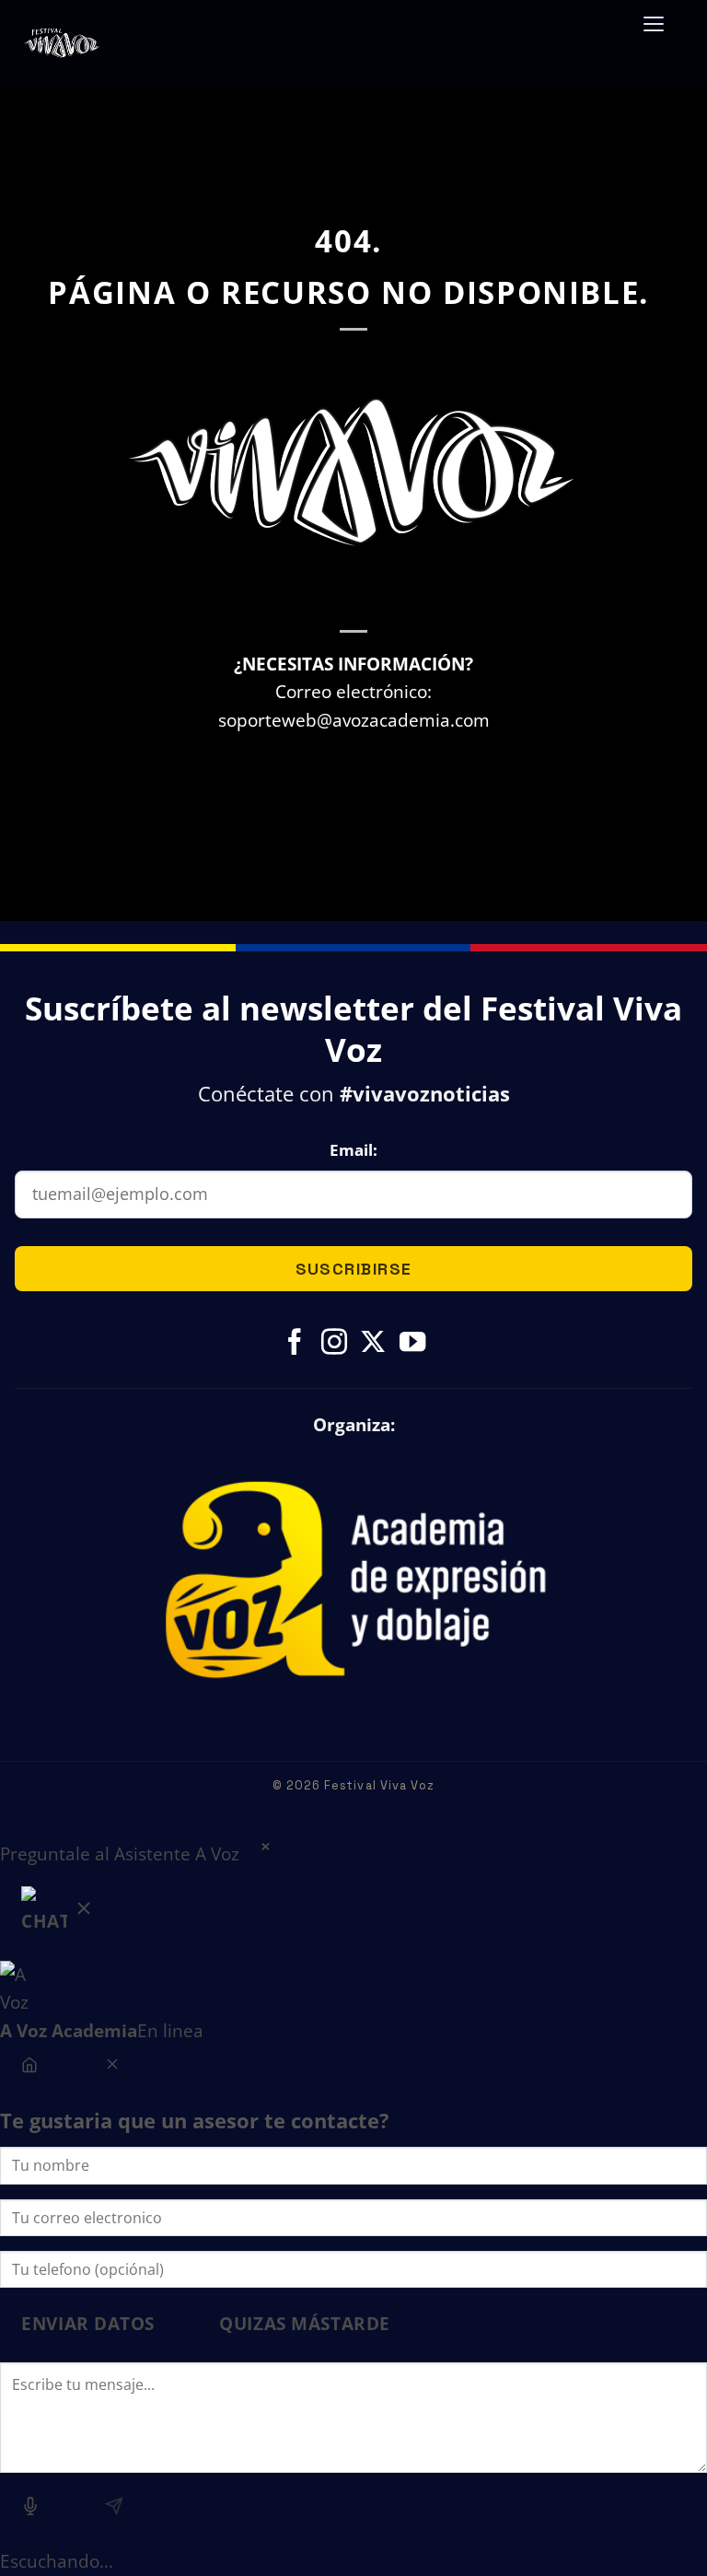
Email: (353, 1150)
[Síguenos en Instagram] (334, 1344)
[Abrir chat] (58, 1914)
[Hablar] (31, 2509)
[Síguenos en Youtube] (412, 1344)
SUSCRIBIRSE (354, 1269)
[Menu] (654, 35)
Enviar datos (88, 2323)
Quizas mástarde (304, 2323)
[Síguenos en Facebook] (295, 1344)
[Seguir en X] (373, 1344)
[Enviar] (114, 2509)
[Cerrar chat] (112, 2067)
